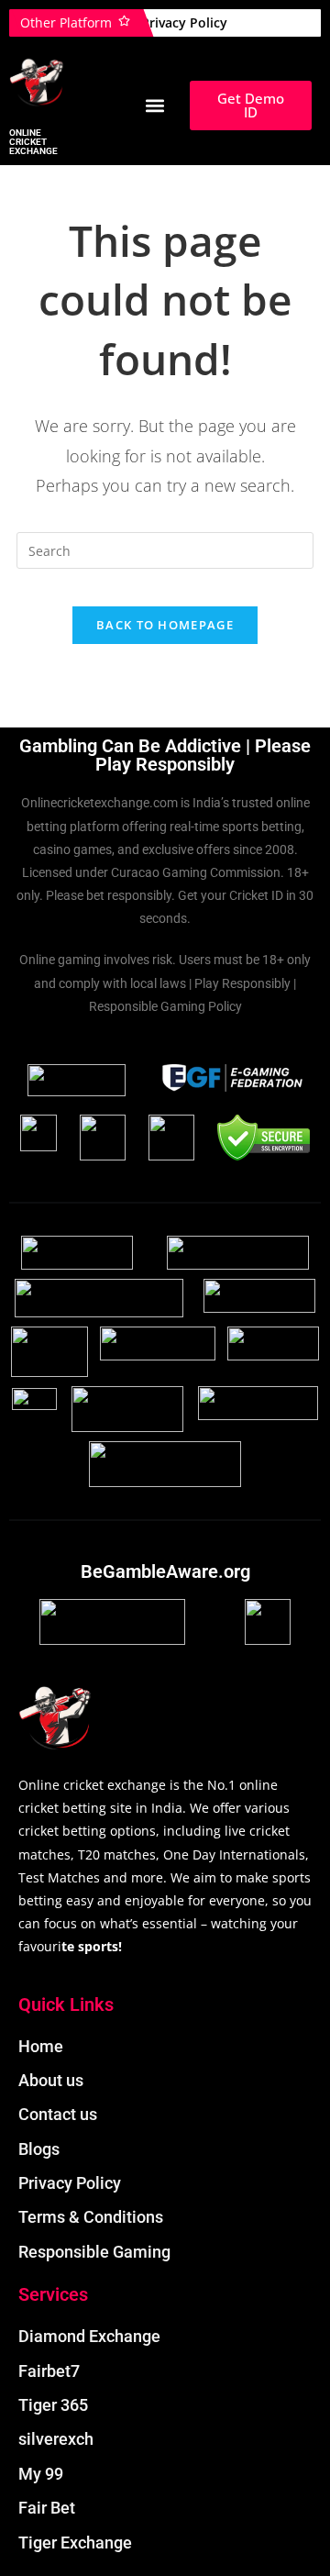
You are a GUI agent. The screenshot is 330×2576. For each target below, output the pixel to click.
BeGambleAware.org (165, 1571)
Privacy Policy (184, 22)
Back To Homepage (165, 625)
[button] (155, 106)
